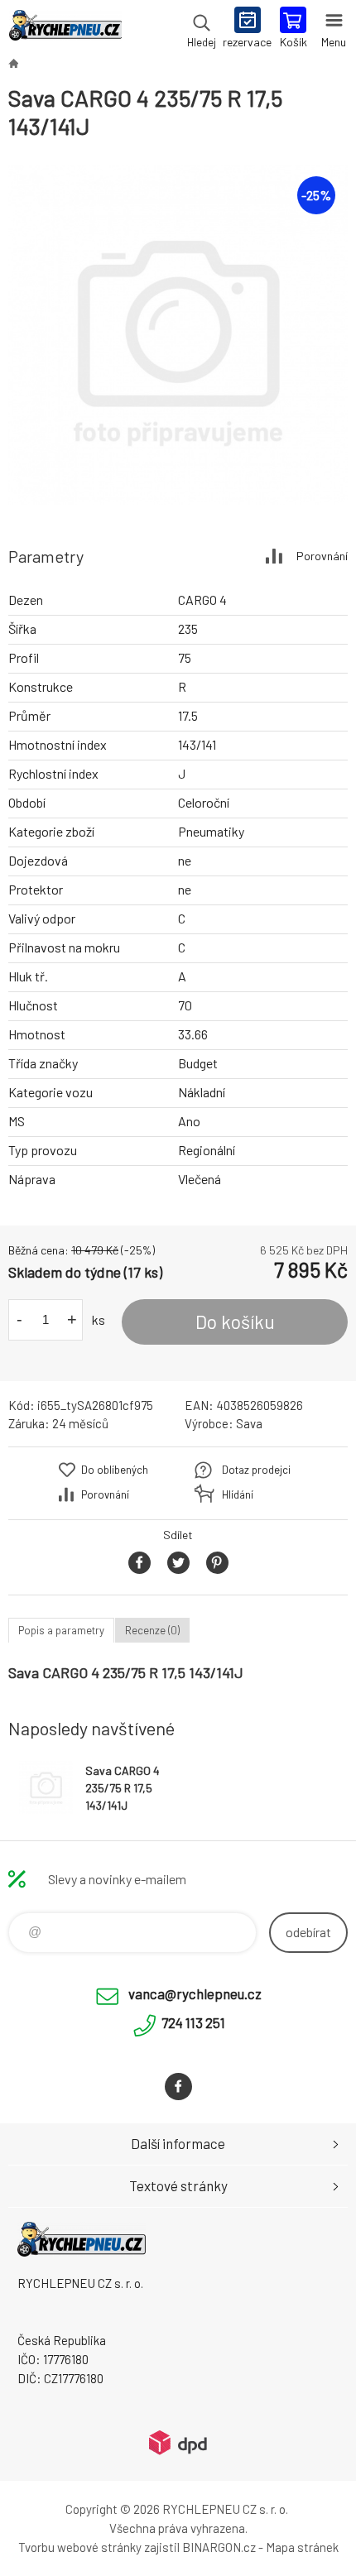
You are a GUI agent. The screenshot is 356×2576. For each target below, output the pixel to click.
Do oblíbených (115, 1470)
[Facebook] (178, 2087)
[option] (178, 335)
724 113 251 (193, 2022)
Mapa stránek (302, 2547)
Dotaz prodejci (256, 1470)
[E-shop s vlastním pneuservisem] (13, 63)
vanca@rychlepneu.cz (195, 1993)
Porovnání (322, 556)
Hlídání (238, 1494)
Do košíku (235, 1322)
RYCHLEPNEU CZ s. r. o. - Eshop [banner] (65, 29)
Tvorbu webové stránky (80, 2547)
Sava (249, 1423)
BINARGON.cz (219, 2547)
